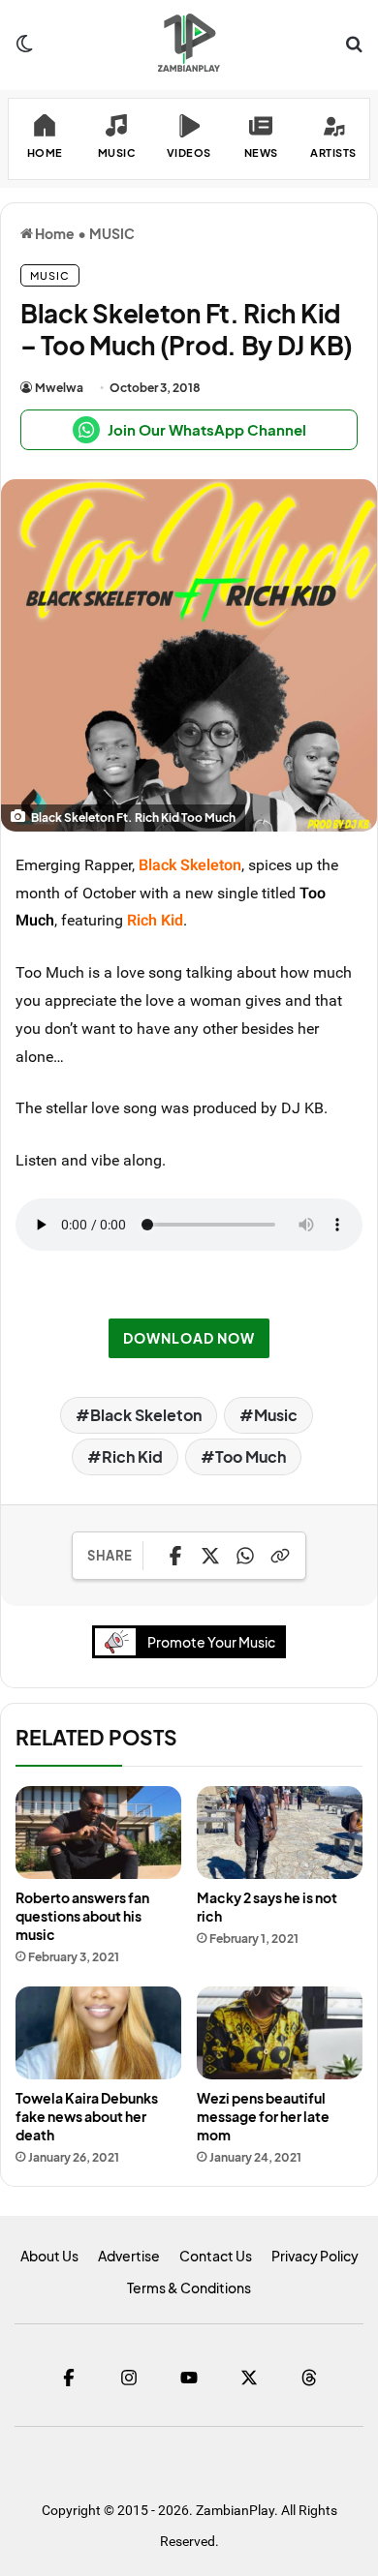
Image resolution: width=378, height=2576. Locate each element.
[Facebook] (69, 2378)
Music (276, 1415)
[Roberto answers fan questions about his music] (98, 1833)
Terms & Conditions (189, 2288)
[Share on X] (210, 1556)
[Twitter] (249, 2378)
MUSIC (112, 233)
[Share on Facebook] (175, 1556)
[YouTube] (189, 2378)
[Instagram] (129, 2378)
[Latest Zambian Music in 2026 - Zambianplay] (189, 43)
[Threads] (309, 2378)
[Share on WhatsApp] (245, 1556)
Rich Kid (132, 1456)
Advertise (129, 2256)
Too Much (251, 1456)
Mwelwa (59, 388)
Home (54, 233)
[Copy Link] (280, 1556)
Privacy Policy (315, 2256)
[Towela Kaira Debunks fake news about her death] (98, 2033)
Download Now (189, 1338)
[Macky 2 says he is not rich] (280, 1833)
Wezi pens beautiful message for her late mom (263, 2116)
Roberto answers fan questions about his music (82, 1916)
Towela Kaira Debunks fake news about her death (87, 2116)
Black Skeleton (146, 1415)
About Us (49, 2256)
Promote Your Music (211, 1642)
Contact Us (216, 2256)
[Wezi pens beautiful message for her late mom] (280, 2033)
